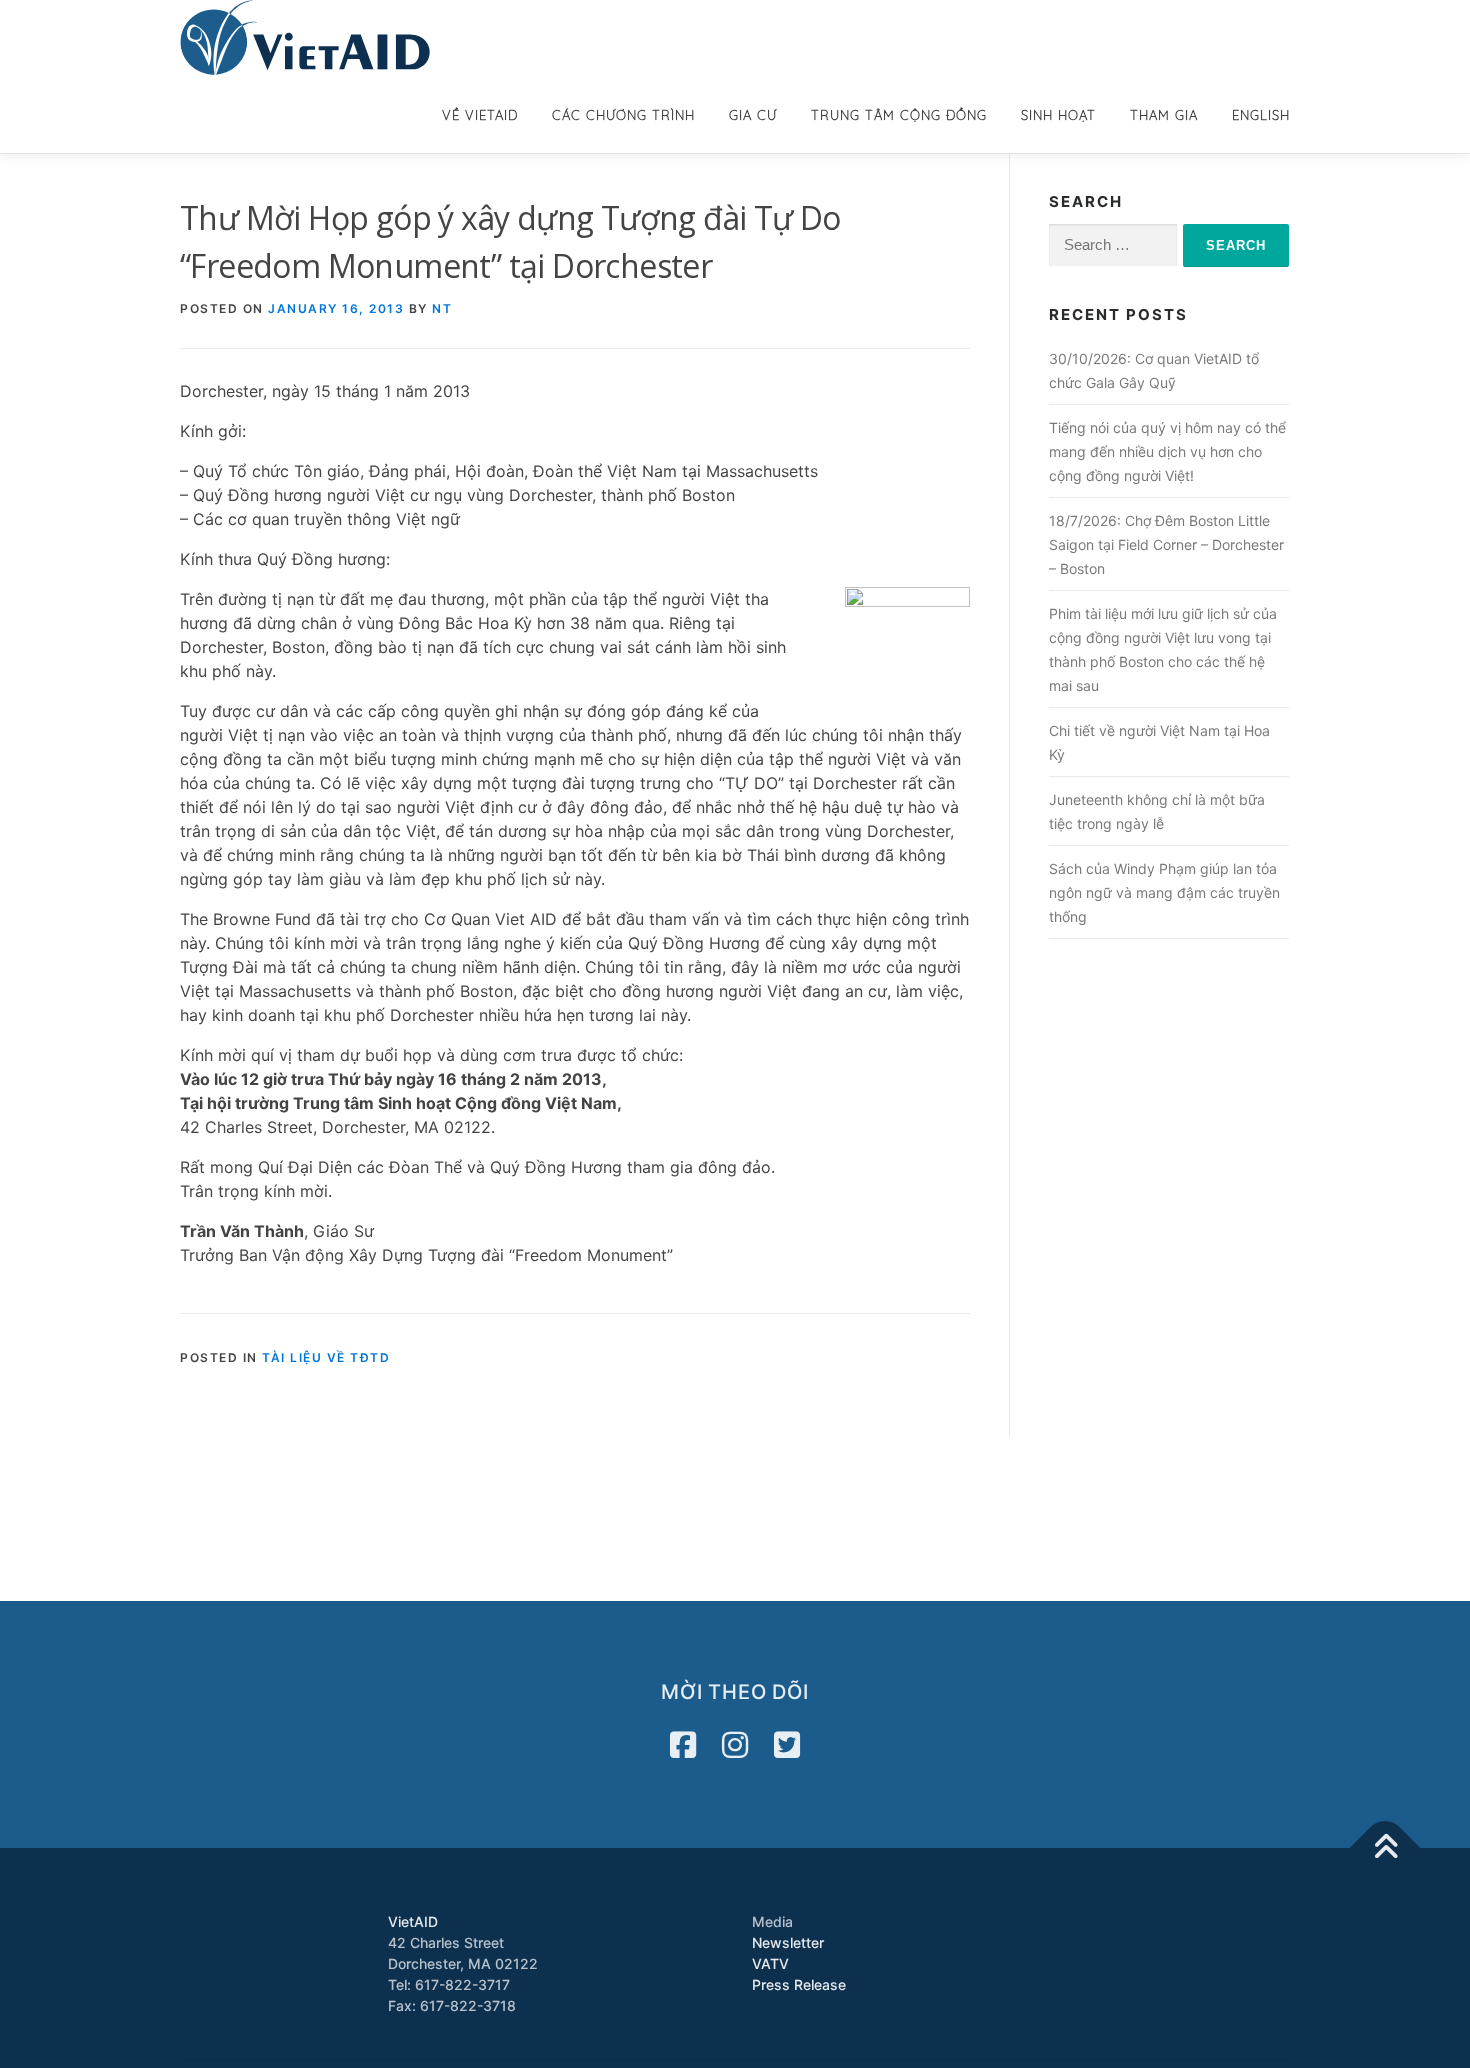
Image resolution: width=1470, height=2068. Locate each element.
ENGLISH (1261, 115)
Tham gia (1164, 115)
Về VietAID (480, 115)
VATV (770, 1963)
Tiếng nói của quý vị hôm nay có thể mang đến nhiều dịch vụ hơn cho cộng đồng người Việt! (1167, 451)
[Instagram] (735, 1745)
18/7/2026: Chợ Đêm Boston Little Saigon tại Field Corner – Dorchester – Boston (1166, 544)
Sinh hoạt (1058, 115)
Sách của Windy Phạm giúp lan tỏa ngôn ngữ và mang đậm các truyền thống (1164, 892)
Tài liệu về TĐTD (326, 1357)
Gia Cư (753, 115)
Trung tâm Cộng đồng (899, 115)
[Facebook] (683, 1745)
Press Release (799, 1984)
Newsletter (788, 1942)
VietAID (413, 1921)
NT (442, 308)
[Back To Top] (1385, 1847)
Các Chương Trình (623, 115)
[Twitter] (787, 1745)
